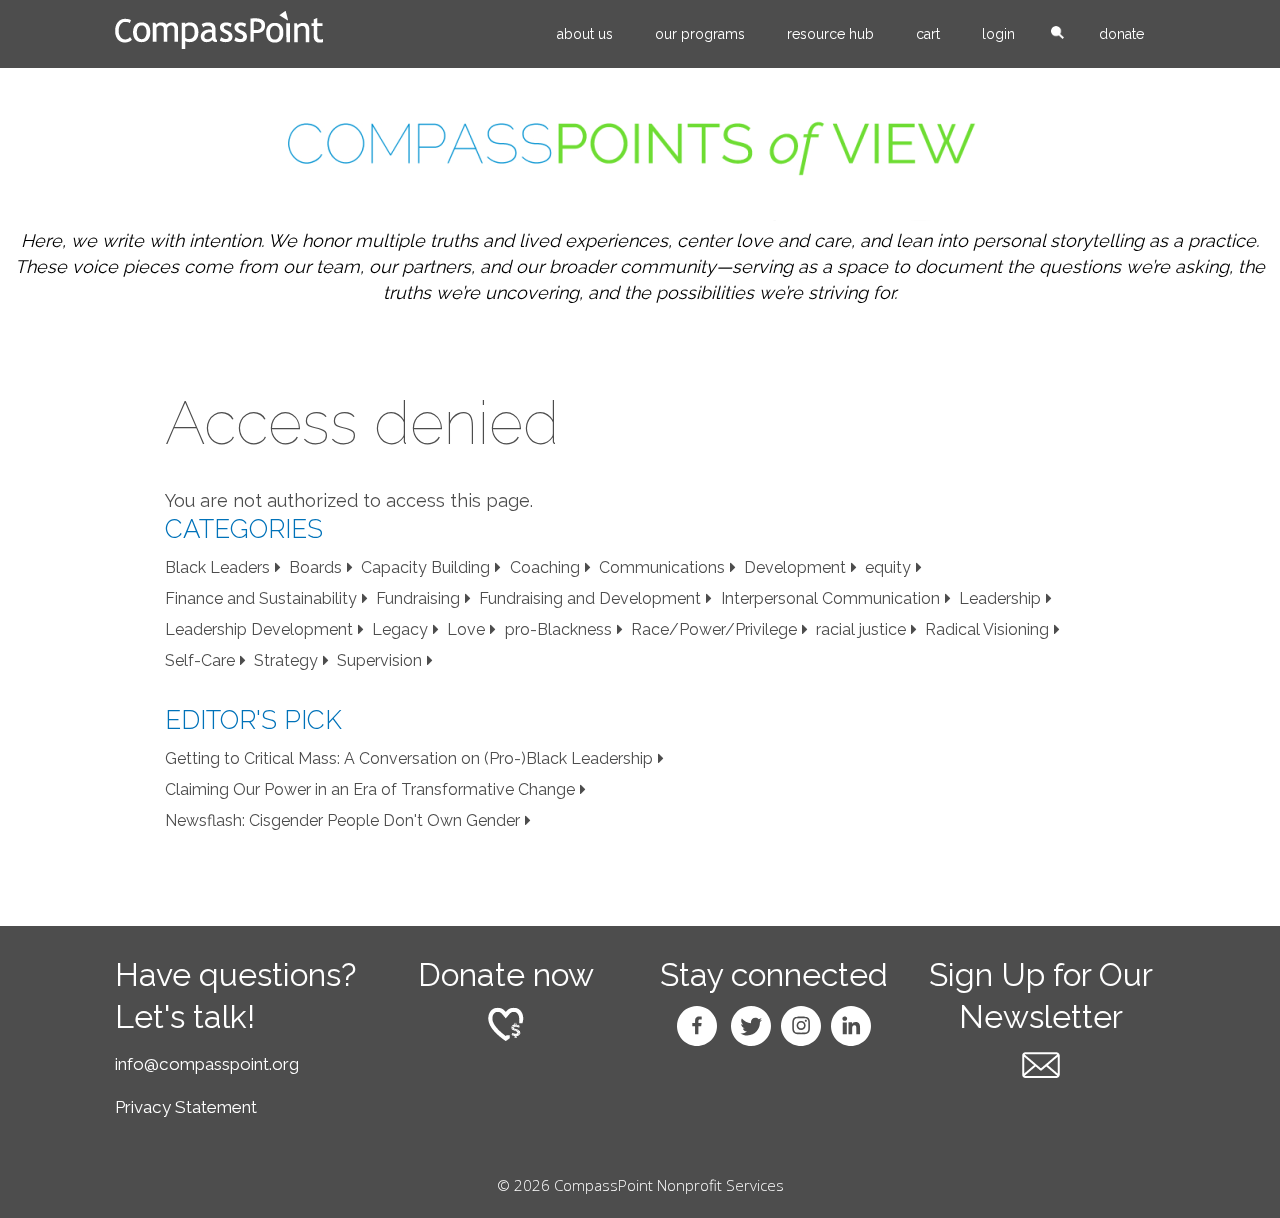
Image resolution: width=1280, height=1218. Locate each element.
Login (998, 34)
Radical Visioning (987, 629)
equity (888, 567)
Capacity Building (425, 567)
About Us (585, 34)
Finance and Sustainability (261, 598)
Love (466, 629)
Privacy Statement (186, 1107)
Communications (662, 567)
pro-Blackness (558, 629)
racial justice (861, 629)
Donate (1121, 34)
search (1057, 34)
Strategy (286, 660)
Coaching (545, 567)
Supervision (379, 660)
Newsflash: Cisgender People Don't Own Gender (342, 820)
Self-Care (200, 660)
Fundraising (418, 598)
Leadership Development (259, 629)
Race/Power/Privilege (714, 629)
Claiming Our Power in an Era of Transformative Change (370, 789)
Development (795, 567)
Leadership (1000, 598)
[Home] (219, 30)
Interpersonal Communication (830, 598)
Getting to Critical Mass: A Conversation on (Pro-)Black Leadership (409, 758)
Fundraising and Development (590, 598)
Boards (315, 567)
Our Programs (700, 34)
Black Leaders (217, 567)
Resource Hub (830, 34)
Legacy (400, 629)
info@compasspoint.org (207, 1064)
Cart (928, 34)
